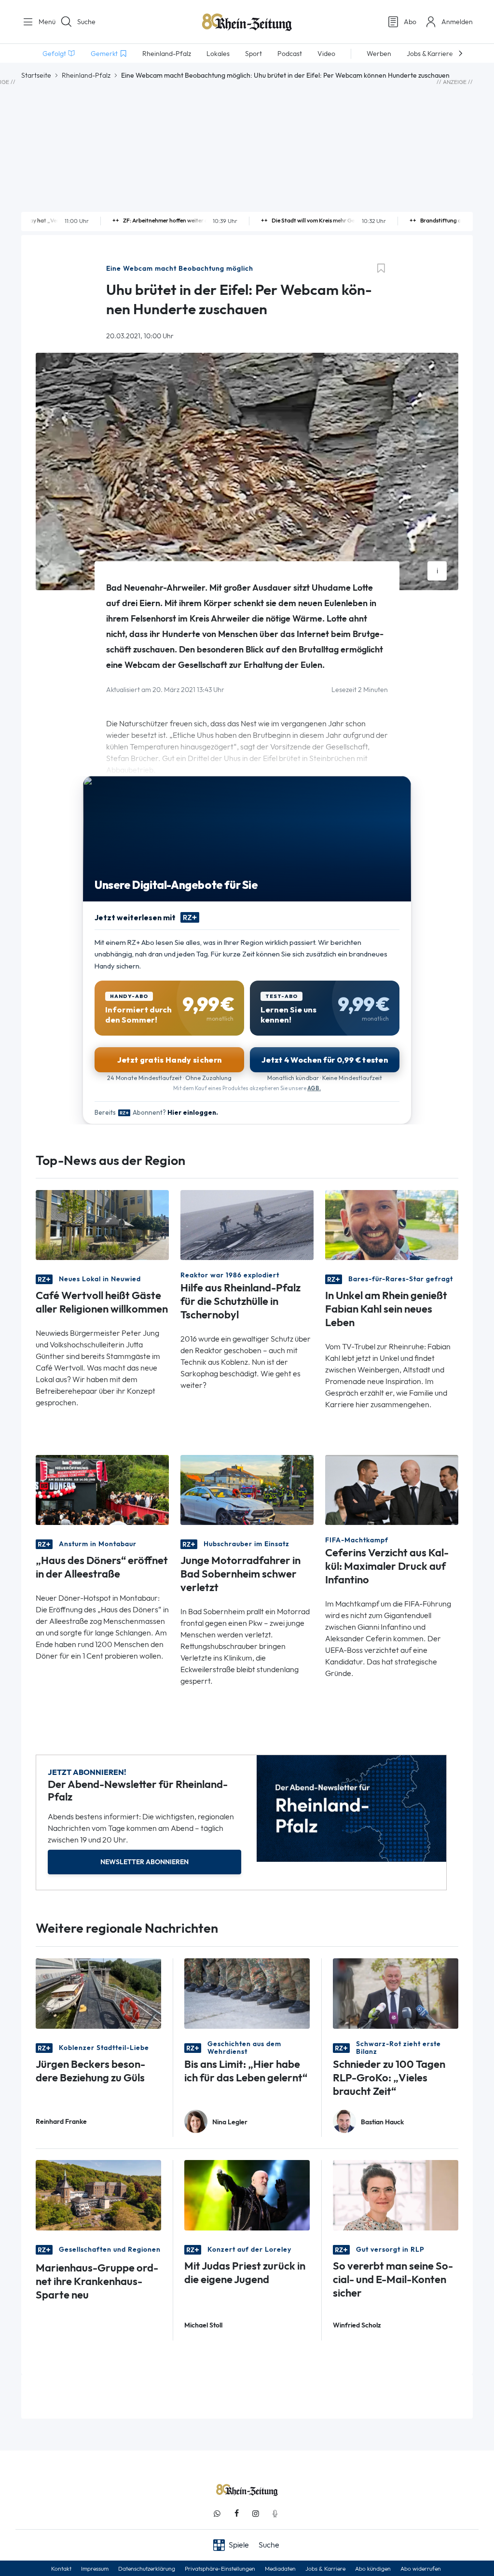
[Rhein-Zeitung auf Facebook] (236, 2514)
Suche (86, 22)
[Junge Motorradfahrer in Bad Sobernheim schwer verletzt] (247, 1489)
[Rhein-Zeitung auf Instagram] (256, 2514)
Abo (410, 22)
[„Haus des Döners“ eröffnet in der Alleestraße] (102, 1489)
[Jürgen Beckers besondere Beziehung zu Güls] (98, 1992)
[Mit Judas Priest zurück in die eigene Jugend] (247, 2195)
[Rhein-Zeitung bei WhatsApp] (217, 2514)
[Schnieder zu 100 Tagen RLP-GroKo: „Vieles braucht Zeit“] (396, 1992)
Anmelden (457, 22)
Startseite (36, 75)
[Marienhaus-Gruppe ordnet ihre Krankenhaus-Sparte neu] (98, 2195)
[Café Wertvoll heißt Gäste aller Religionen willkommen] (102, 1225)
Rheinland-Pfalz (86, 75)
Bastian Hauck (382, 2122)
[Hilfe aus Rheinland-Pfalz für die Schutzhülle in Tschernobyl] (247, 1225)
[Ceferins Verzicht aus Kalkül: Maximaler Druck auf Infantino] (392, 1489)
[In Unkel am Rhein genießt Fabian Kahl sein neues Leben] (392, 1225)
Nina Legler (230, 2122)
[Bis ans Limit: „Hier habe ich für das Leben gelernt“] (247, 1992)
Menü (43, 22)
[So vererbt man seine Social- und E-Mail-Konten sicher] (396, 2195)
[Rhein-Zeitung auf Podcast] (275, 2514)
